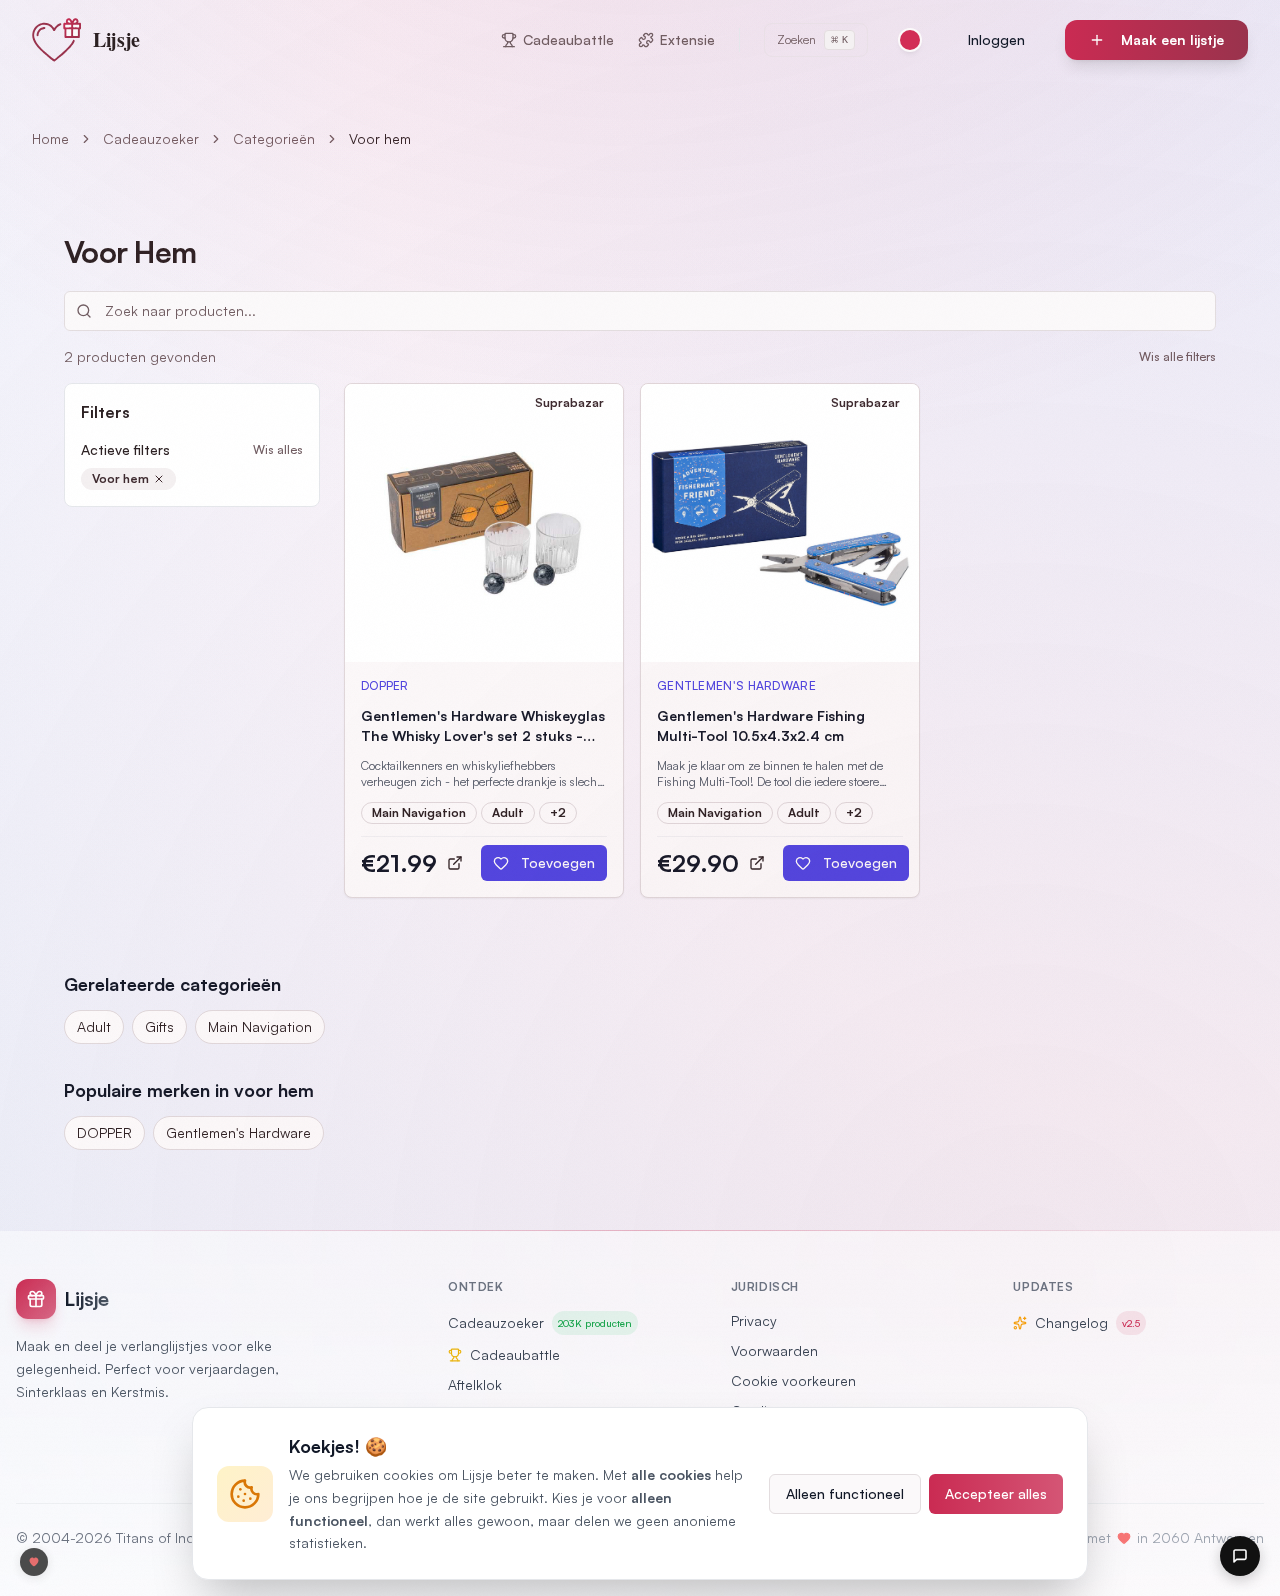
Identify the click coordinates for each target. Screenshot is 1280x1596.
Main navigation (260, 1026)
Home (50, 138)
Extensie (687, 39)
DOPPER (104, 1132)
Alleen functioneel (845, 1493)
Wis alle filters (1177, 356)
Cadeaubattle (568, 39)
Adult (94, 1026)
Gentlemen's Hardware (238, 1132)
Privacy (754, 1320)
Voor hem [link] (380, 138)
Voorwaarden (774, 1350)
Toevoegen (558, 862)
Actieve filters (125, 449)
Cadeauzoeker (151, 138)
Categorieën (274, 138)
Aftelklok (475, 1384)
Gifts (159, 1026)
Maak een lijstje (1172, 39)
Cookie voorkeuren (793, 1380)
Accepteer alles (996, 1493)
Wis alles (278, 449)
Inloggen (996, 39)
